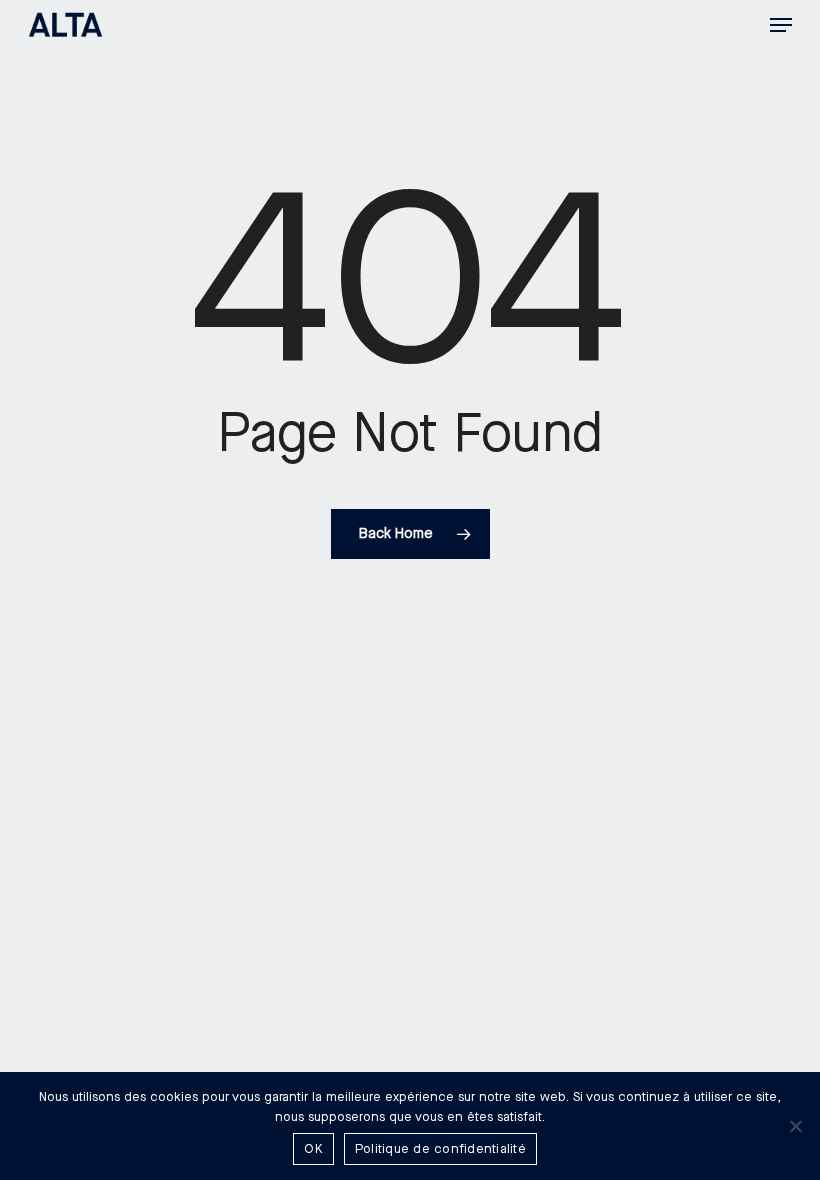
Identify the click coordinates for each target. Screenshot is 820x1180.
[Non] (795, 1126)
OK (313, 1149)
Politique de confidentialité (440, 1149)
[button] (781, 25)
